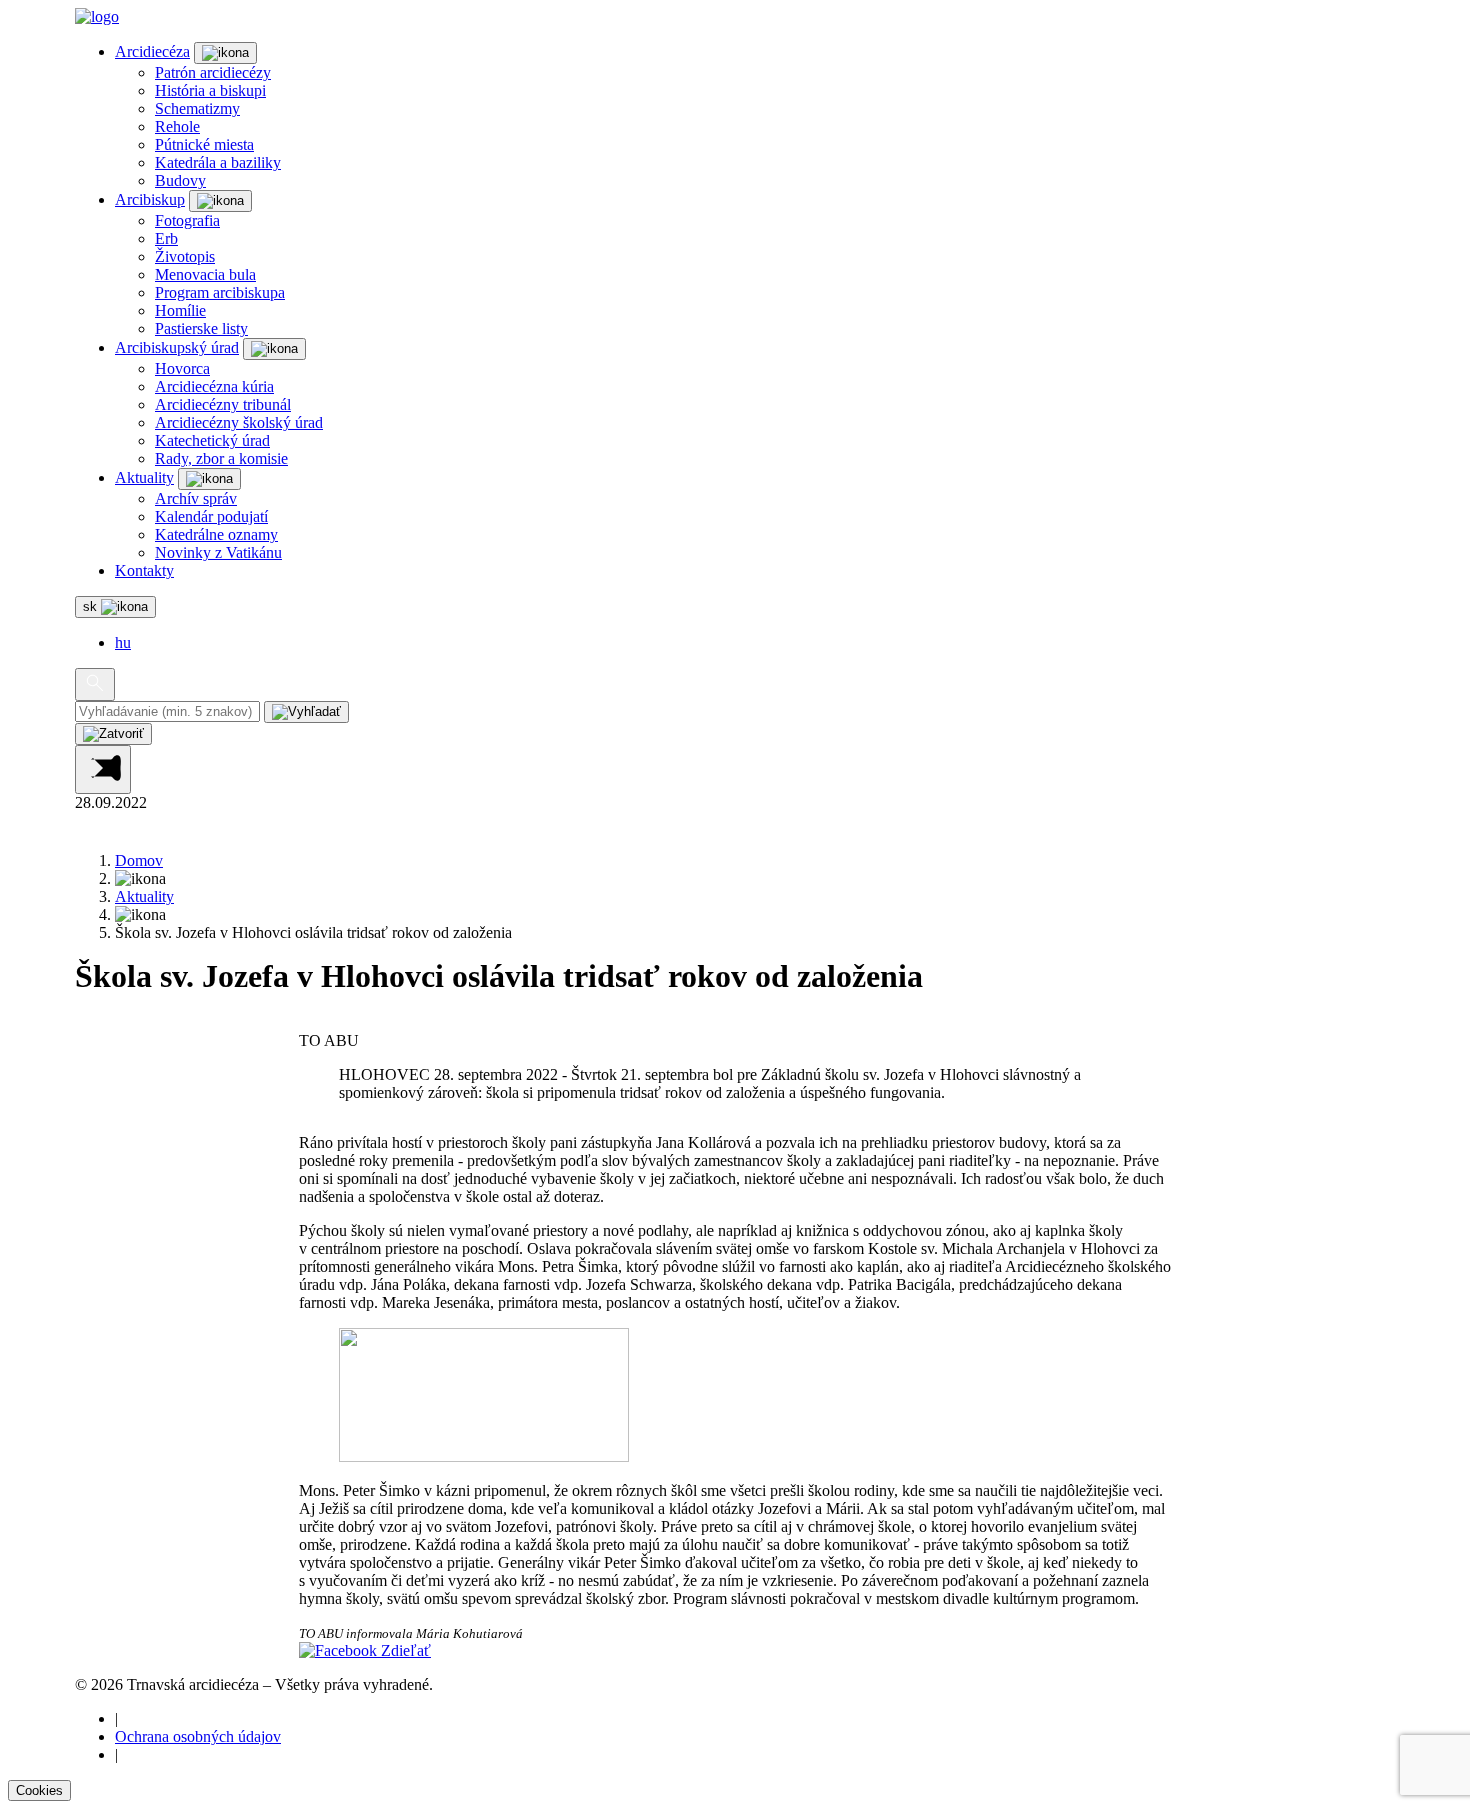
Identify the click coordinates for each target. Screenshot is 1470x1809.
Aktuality (144, 477)
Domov (139, 860)
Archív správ (196, 498)
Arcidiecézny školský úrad (239, 422)
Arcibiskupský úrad (177, 347)
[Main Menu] (103, 769)
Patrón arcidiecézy (213, 72)
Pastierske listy (201, 328)
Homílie (180, 310)
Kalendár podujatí (211, 516)
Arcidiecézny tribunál (223, 404)
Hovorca (182, 368)
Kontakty (144, 570)
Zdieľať (404, 1650)
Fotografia (187, 220)
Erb (166, 238)
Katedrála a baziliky (218, 162)
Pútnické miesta (204, 144)
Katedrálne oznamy (216, 534)
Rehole (177, 126)
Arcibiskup (150, 199)
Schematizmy (197, 108)
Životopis (185, 256)
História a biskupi (210, 90)
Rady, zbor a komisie (221, 458)
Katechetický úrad (212, 440)
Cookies (39, 1790)
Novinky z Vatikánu (218, 552)
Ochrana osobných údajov (198, 1736)
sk (92, 606)
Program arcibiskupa (220, 292)
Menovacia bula (205, 274)
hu (123, 642)
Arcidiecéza (152, 51)
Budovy (180, 180)
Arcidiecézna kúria (214, 386)
